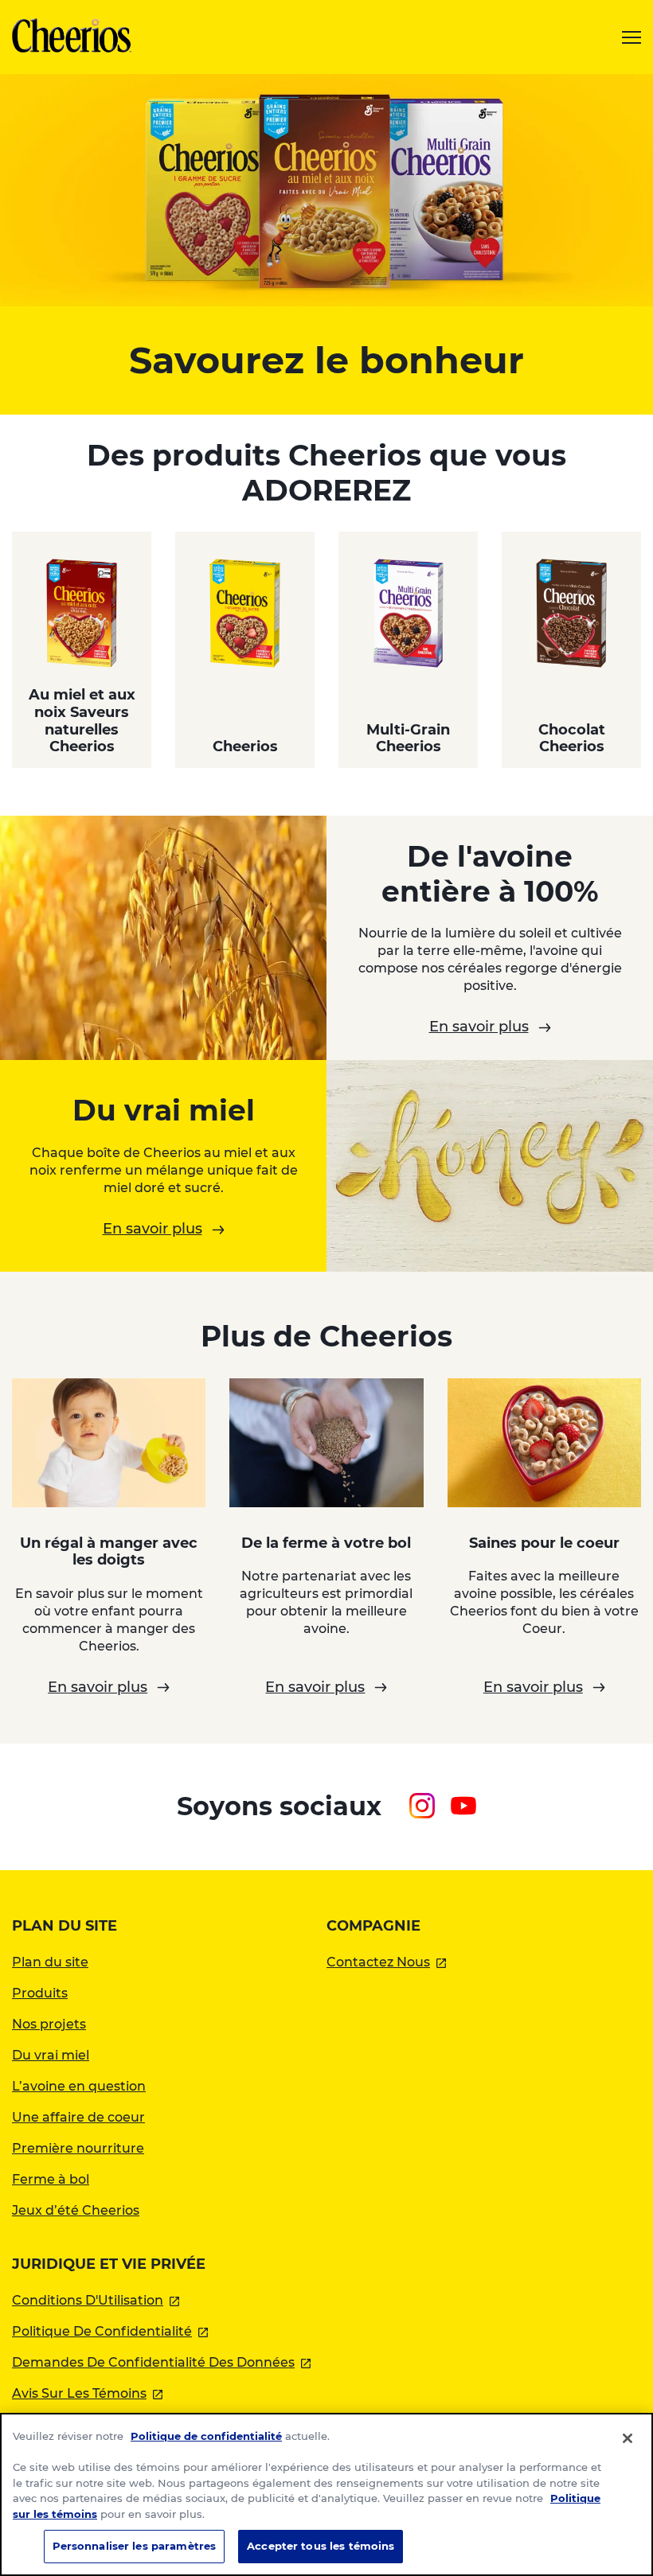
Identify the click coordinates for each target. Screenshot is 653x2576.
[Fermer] (628, 2438)
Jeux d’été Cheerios (76, 2210)
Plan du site (50, 1962)
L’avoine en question (79, 2086)
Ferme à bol (51, 2179)
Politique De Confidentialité (110, 2331)
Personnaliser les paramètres (135, 2546)
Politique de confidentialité (206, 2436)
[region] (326, 2494)
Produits (40, 1993)
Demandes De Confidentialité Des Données (161, 2362)
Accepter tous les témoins (321, 2546)
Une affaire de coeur (78, 2117)
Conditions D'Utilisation (96, 2300)
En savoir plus (479, 1027)
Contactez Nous (386, 1962)
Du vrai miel (51, 2055)
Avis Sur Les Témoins (87, 2393)
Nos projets (49, 2024)
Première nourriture (78, 2148)
